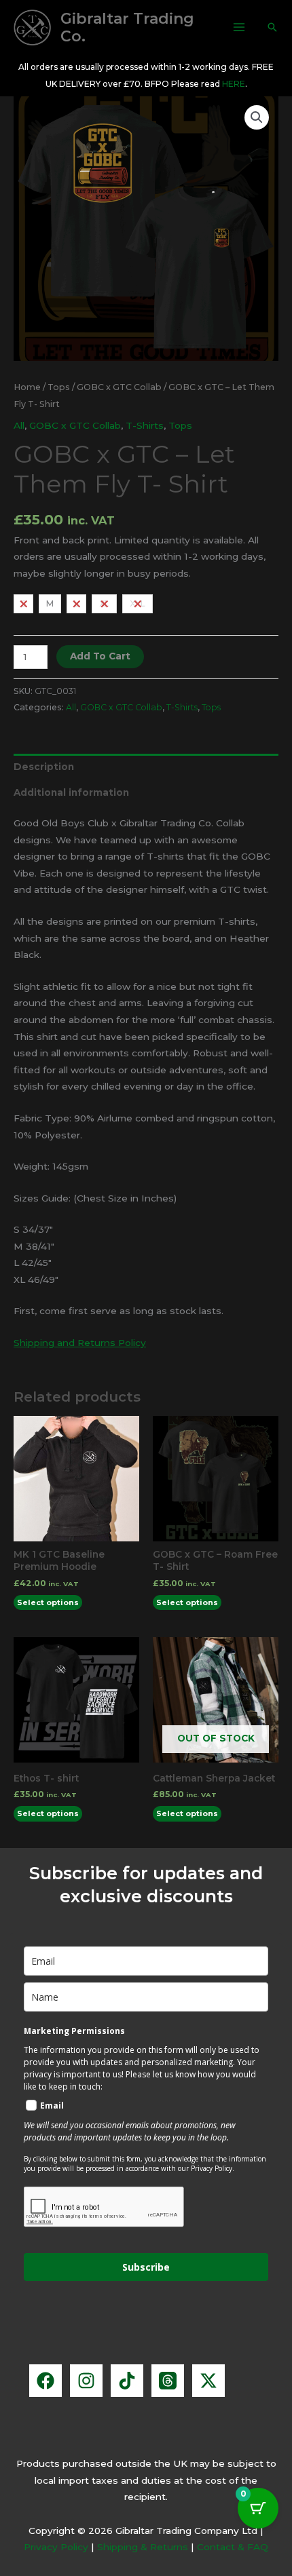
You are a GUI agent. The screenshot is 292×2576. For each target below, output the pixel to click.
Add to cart (100, 656)
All (19, 425)
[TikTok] (127, 2381)
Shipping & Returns (143, 2547)
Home (27, 387)
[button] (272, 27)
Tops (59, 387)
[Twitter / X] (208, 2381)
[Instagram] (86, 2381)
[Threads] (168, 2381)
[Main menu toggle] (239, 27)
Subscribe (146, 2267)
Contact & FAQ (233, 2547)
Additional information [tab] (71, 792)
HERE (234, 84)
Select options (48, 1602)
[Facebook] (45, 2381)
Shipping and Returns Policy (80, 1343)
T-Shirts (145, 425)
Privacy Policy (56, 2547)
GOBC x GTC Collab (119, 387)
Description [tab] (44, 767)
